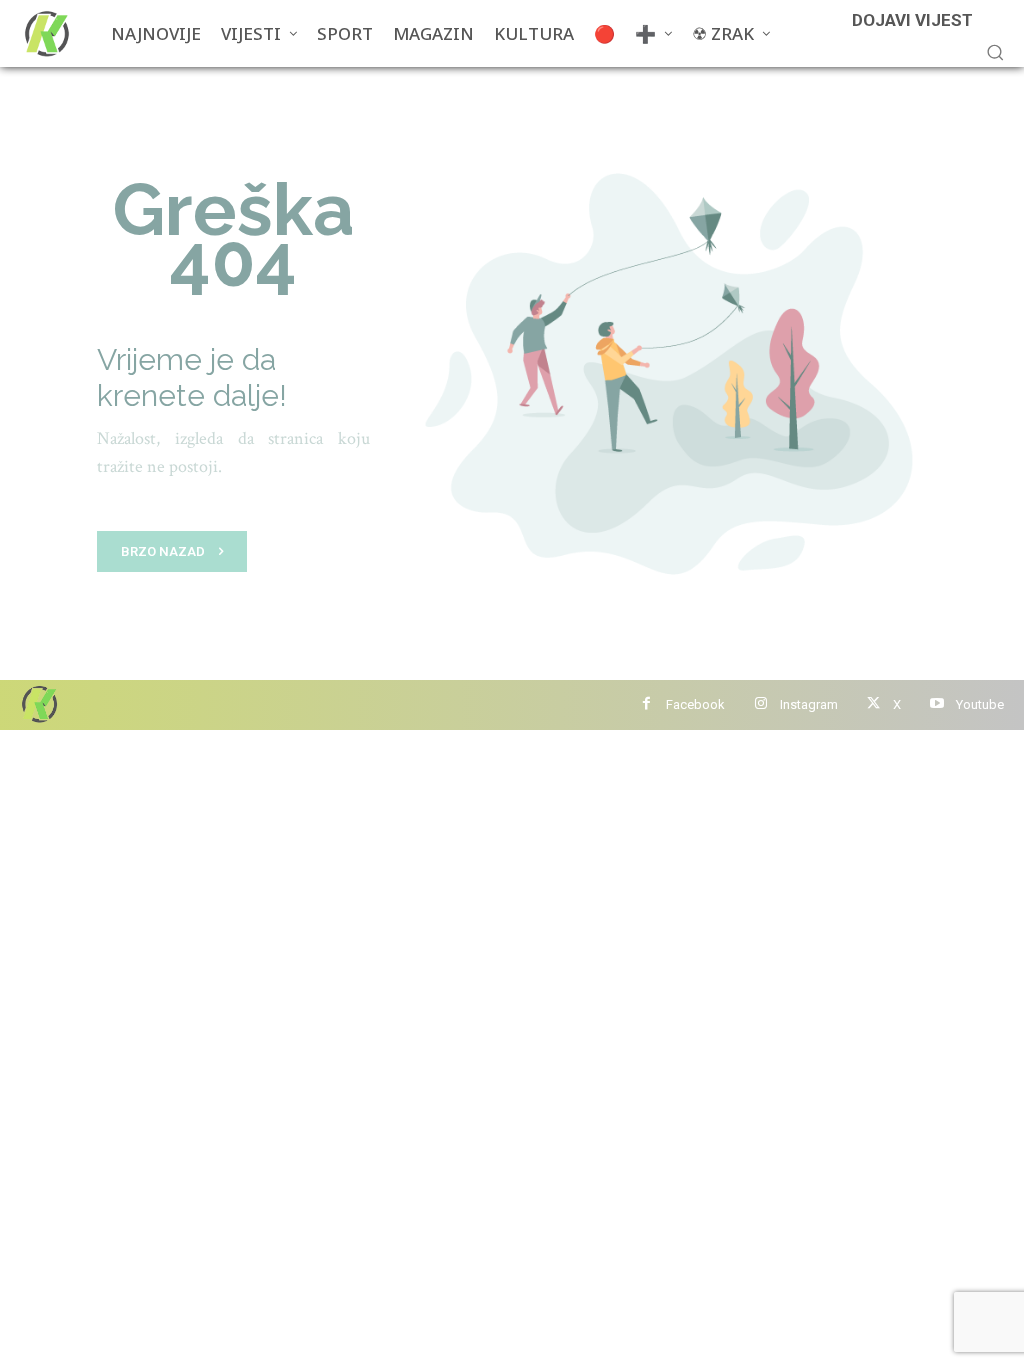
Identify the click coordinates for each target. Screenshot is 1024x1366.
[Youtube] (936, 704)
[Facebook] (646, 704)
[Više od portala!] (38, 703)
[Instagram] (760, 704)
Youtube (980, 704)
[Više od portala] (45, 33)
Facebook (695, 704)
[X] (873, 704)
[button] (995, 52)
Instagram (809, 704)
